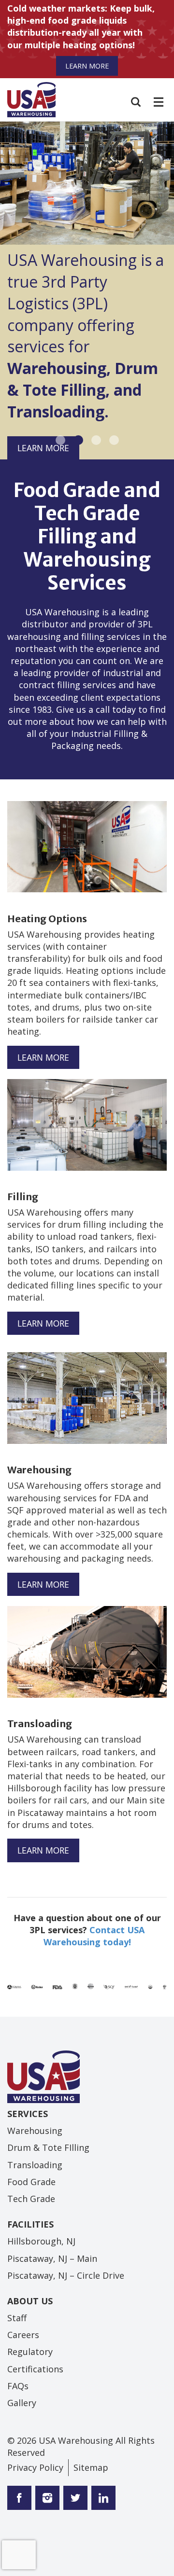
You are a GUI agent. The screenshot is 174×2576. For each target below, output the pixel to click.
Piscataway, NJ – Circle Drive (66, 2275)
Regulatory (30, 2352)
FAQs (18, 2386)
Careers (23, 2335)
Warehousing (35, 2131)
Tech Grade (31, 2199)
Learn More (87, 66)
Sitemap (91, 2467)
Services (28, 2114)
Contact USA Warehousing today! (94, 1936)
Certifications (35, 2369)
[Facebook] (19, 2499)
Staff (17, 2318)
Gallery (22, 2403)
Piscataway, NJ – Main (52, 2258)
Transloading (35, 2165)
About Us (30, 2301)
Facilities (30, 2224)
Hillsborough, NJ (41, 2241)
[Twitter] (45, 2499)
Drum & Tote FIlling (48, 2147)
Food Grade (31, 2182)
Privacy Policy (35, 2467)
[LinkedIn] (101, 2499)
